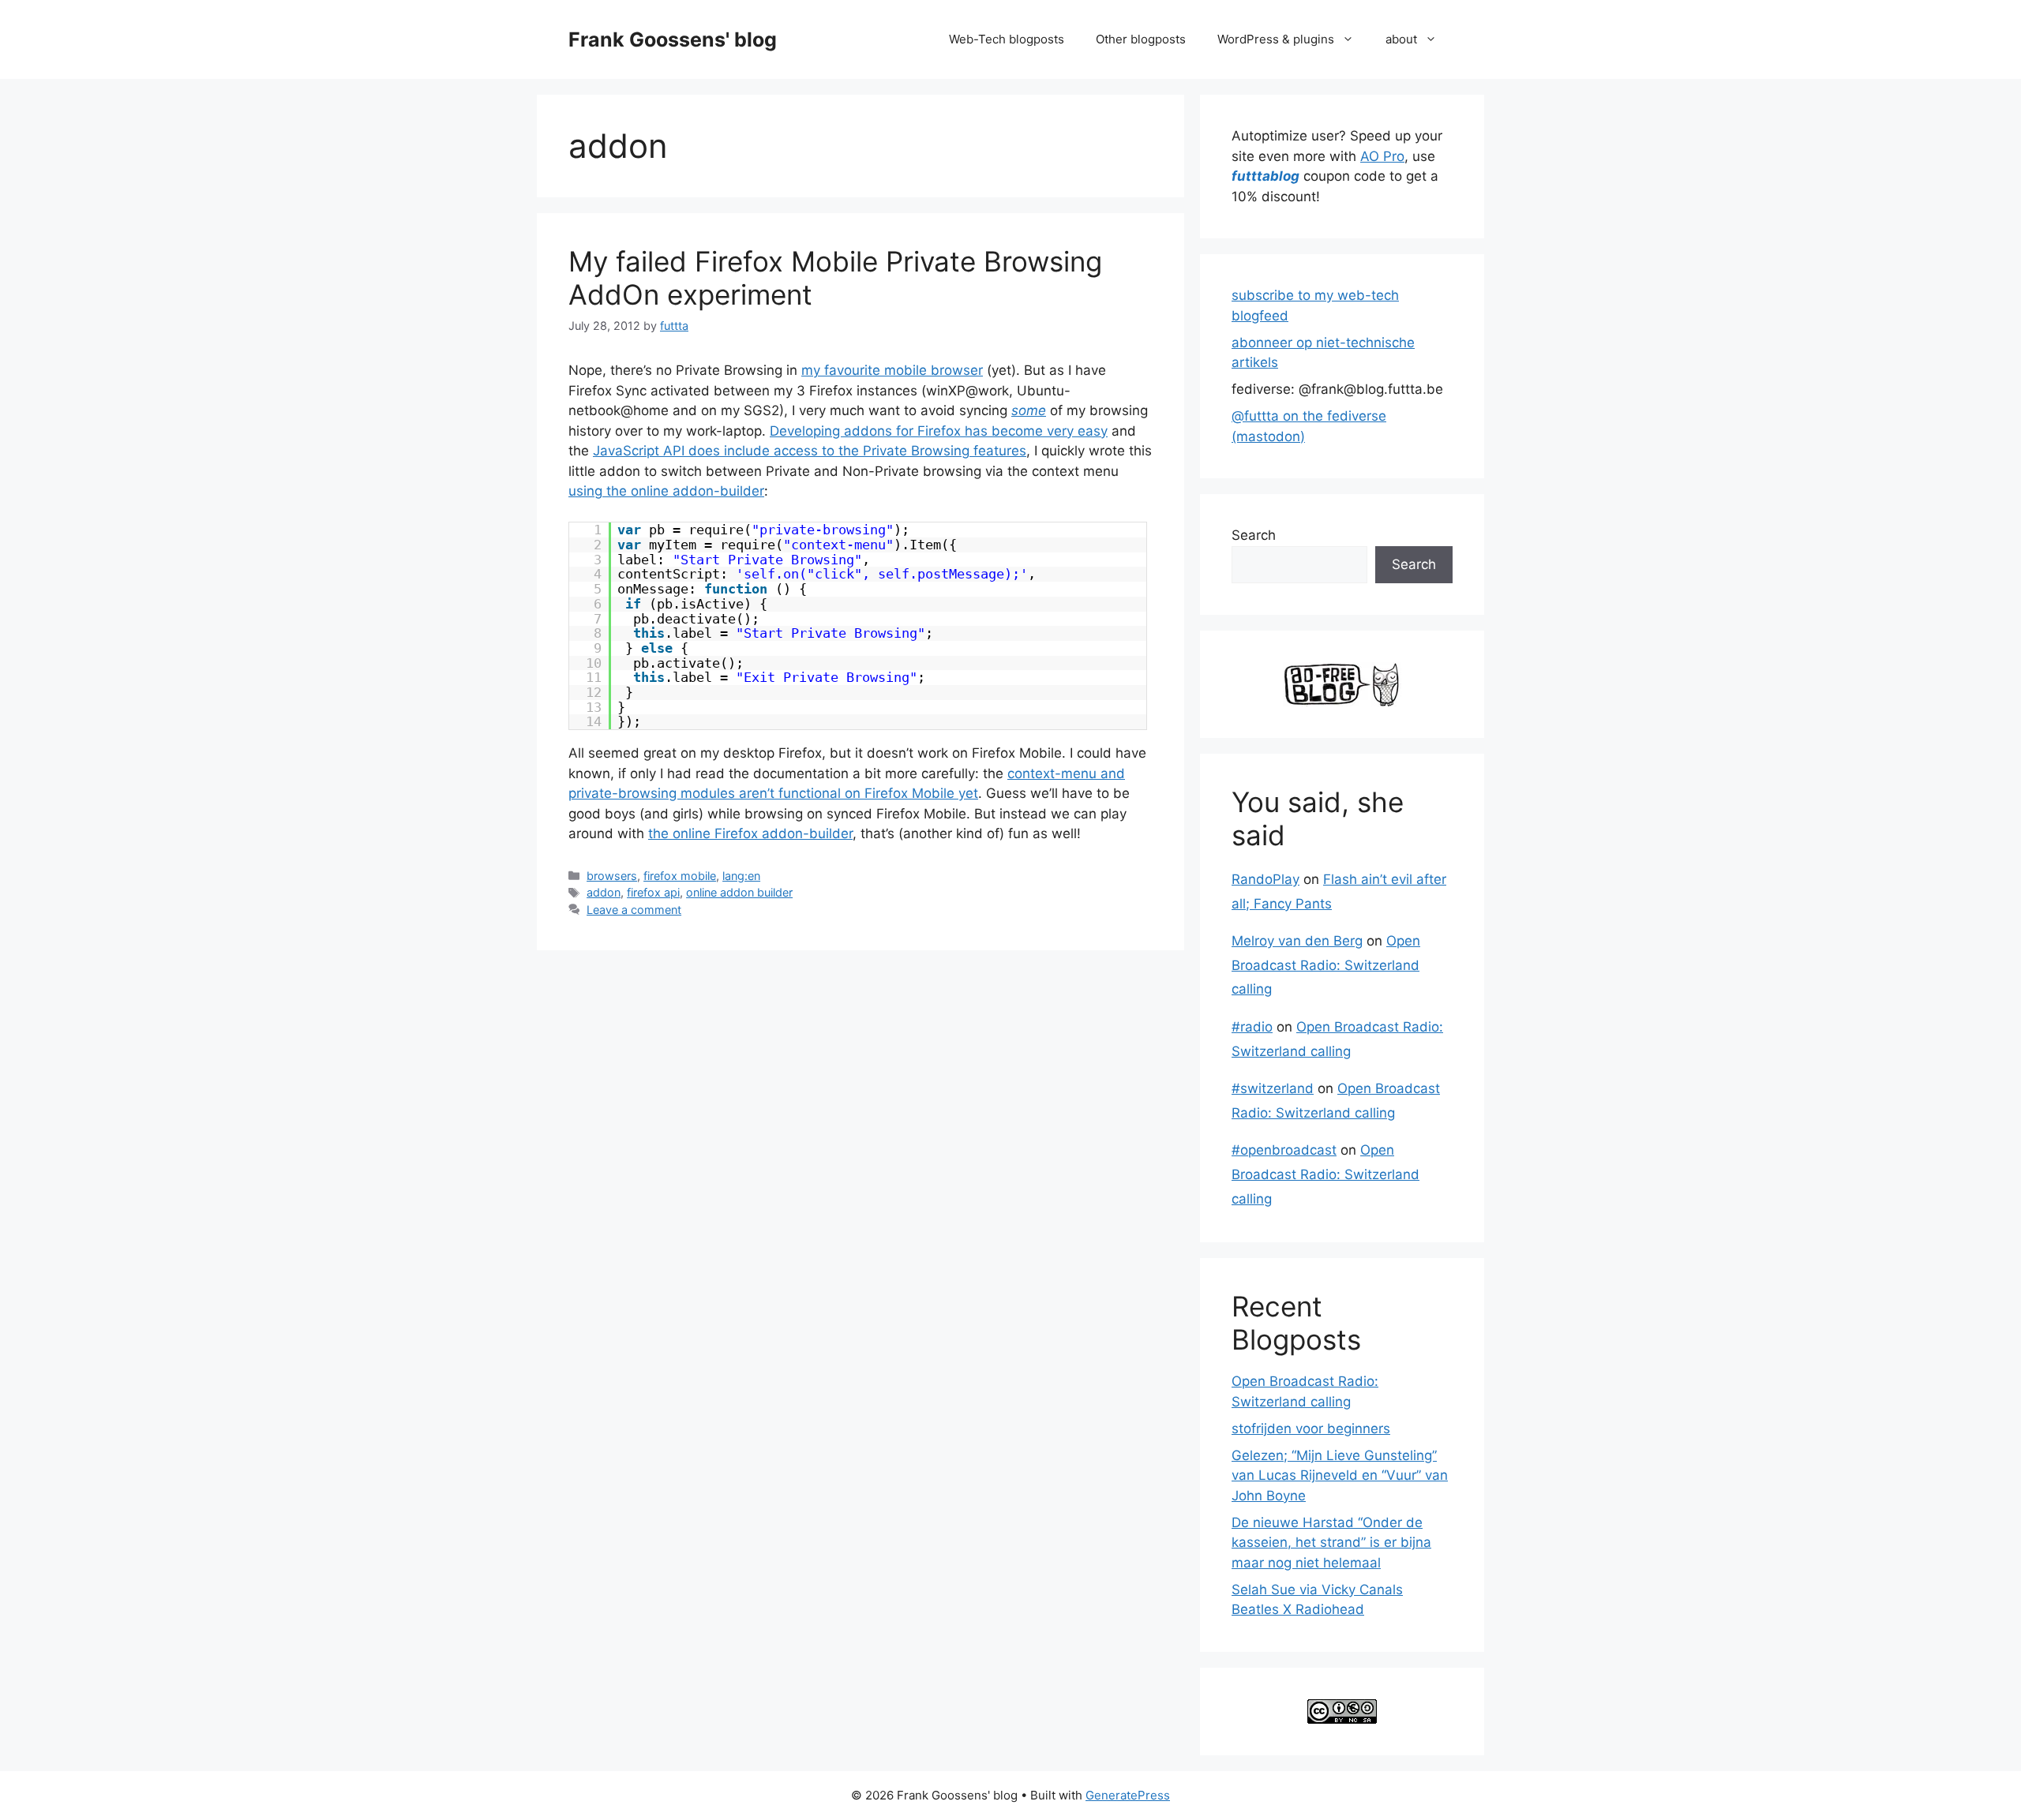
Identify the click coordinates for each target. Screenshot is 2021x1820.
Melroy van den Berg (1297, 941)
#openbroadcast (1284, 1150)
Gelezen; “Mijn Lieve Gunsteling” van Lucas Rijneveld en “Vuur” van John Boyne (1340, 1475)
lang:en (741, 876)
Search (1254, 535)
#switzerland (1273, 1088)
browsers (612, 876)
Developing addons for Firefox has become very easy (939, 431)
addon (604, 892)
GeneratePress (1128, 1795)
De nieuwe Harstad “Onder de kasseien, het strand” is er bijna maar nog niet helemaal (1331, 1543)
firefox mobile (680, 876)
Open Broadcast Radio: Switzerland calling (1326, 965)
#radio (1252, 1027)
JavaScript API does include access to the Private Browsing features (810, 451)
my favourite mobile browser (892, 370)
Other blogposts (1141, 39)
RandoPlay (1265, 879)
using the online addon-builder (666, 491)
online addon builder (739, 892)
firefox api (653, 892)
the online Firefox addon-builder (750, 833)
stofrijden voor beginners (1311, 1429)
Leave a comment (634, 910)
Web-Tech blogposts (1007, 39)
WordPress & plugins (1276, 39)
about (1401, 39)
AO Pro (1382, 156)
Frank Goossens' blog (673, 39)
